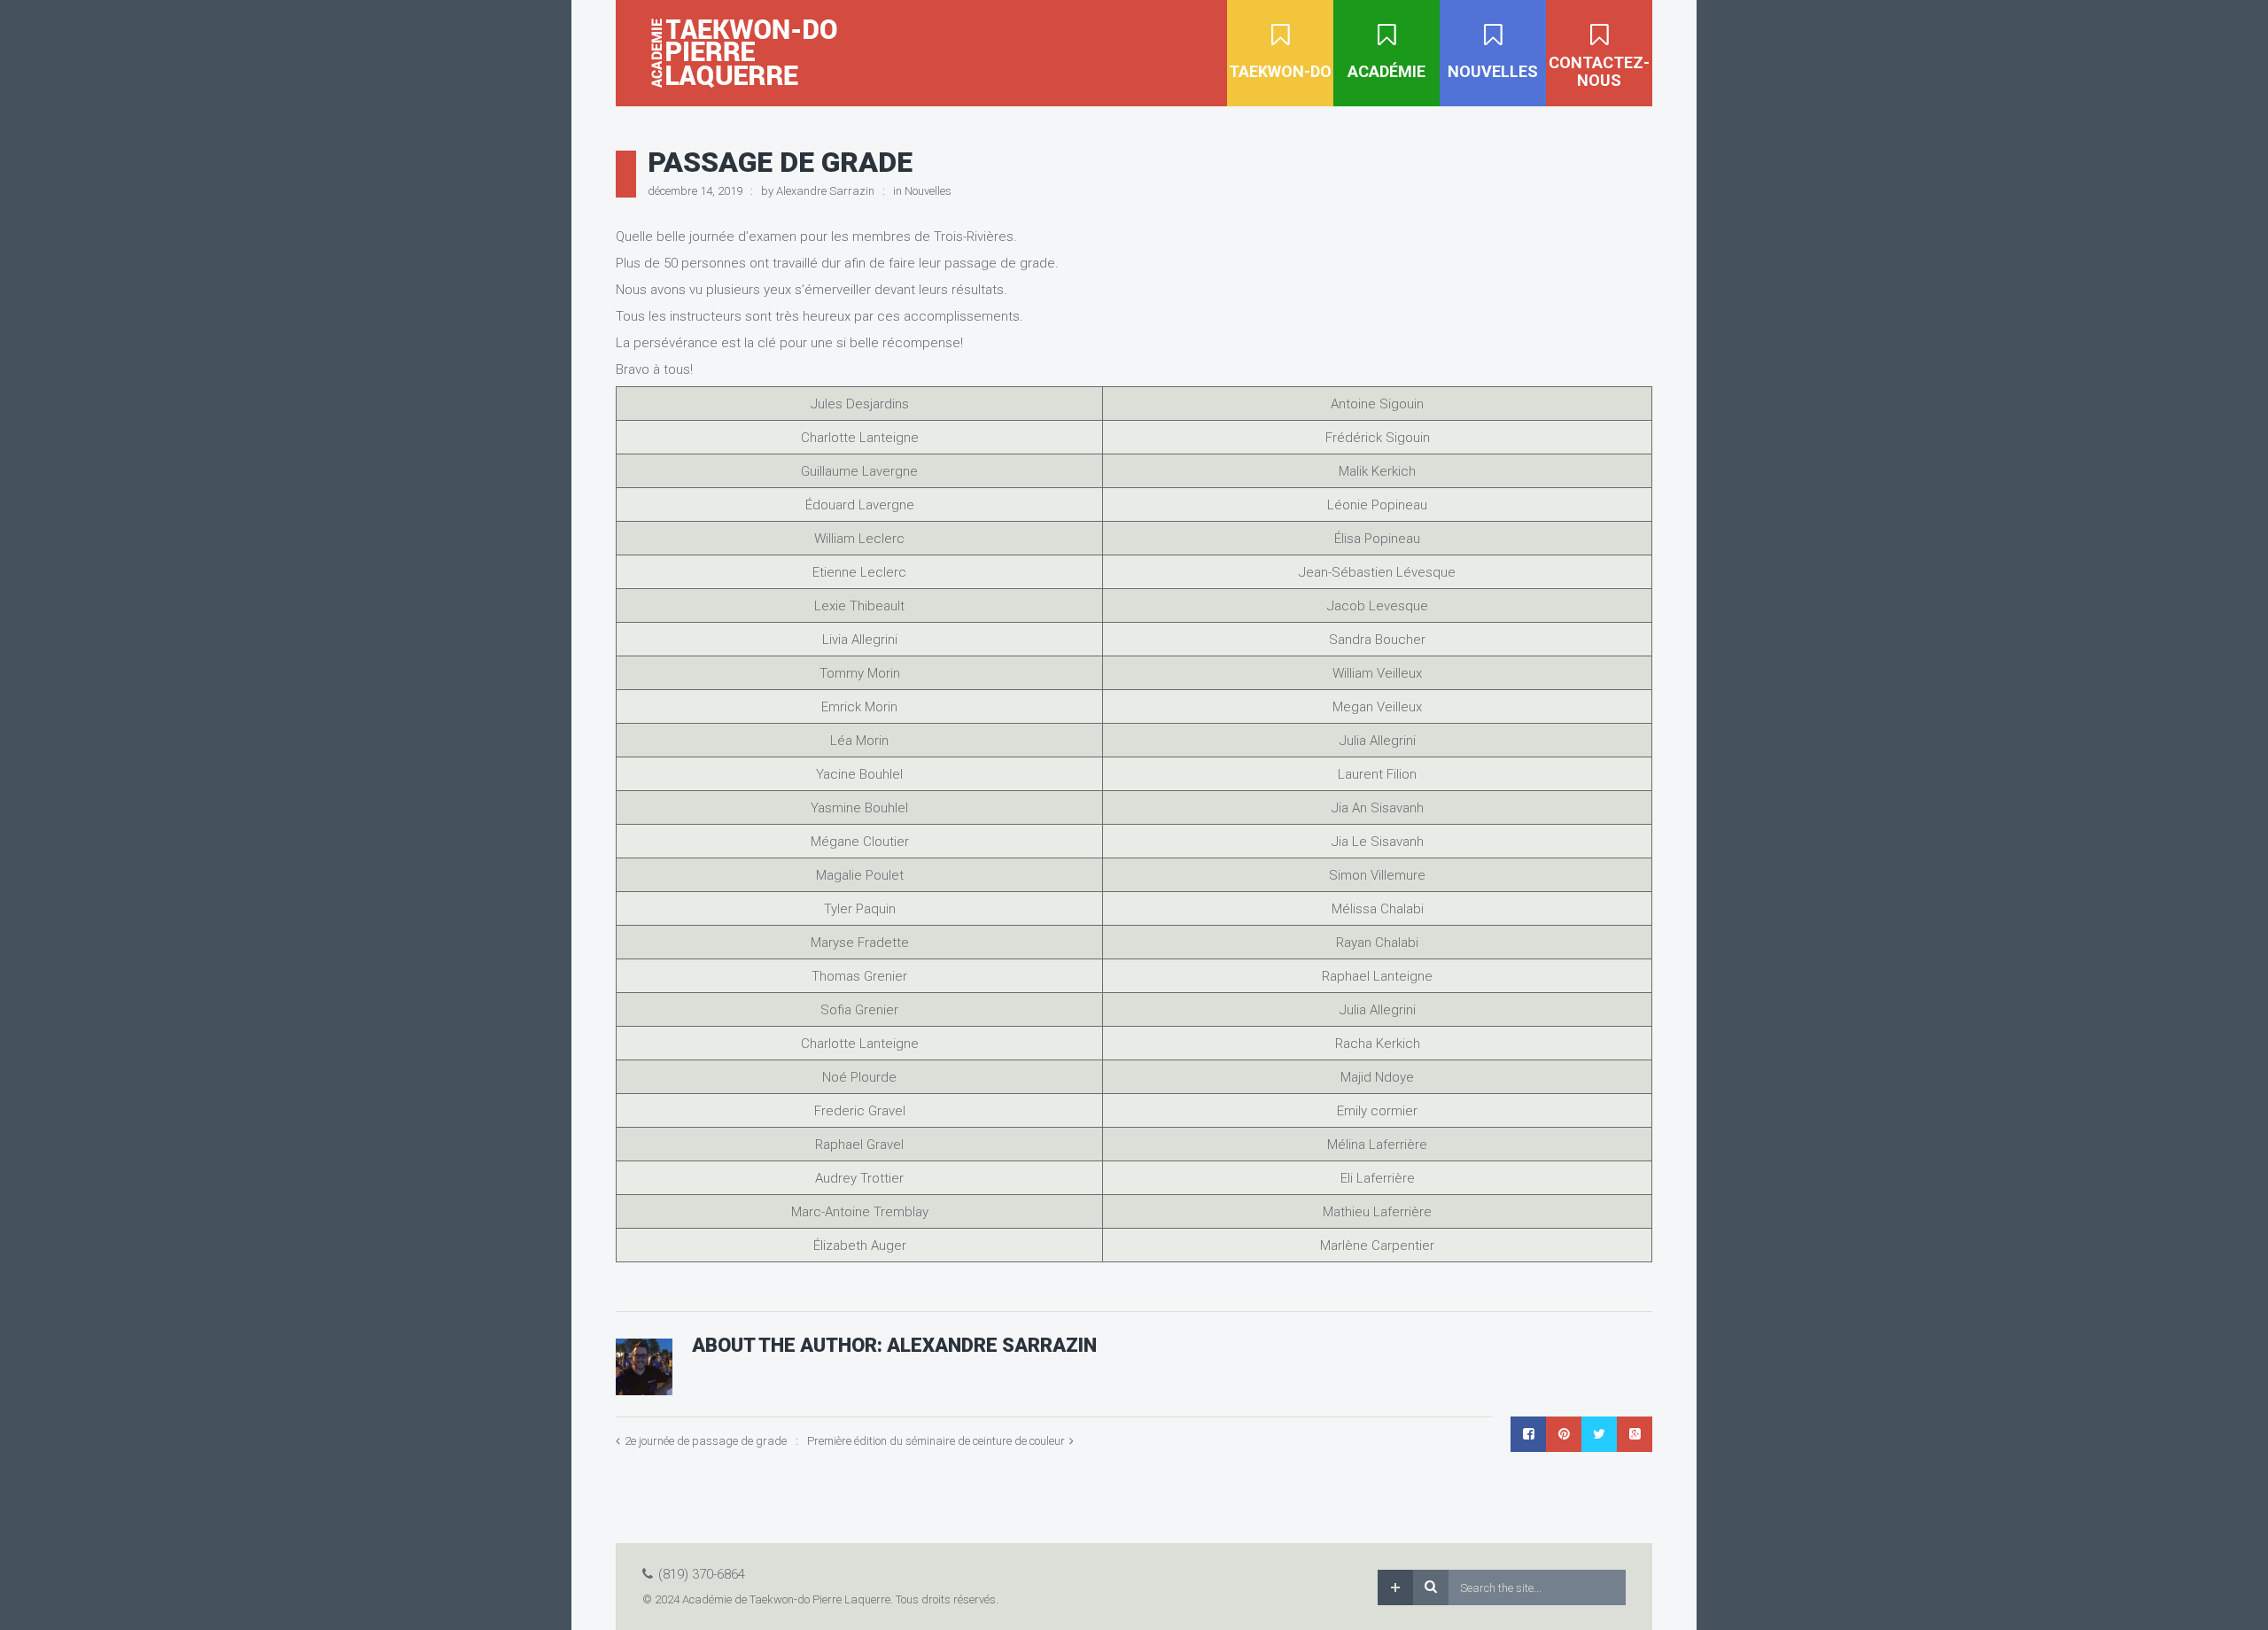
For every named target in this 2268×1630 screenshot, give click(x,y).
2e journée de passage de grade (706, 1441)
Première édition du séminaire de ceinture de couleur (936, 1441)
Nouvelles (928, 191)
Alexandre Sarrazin (825, 191)
